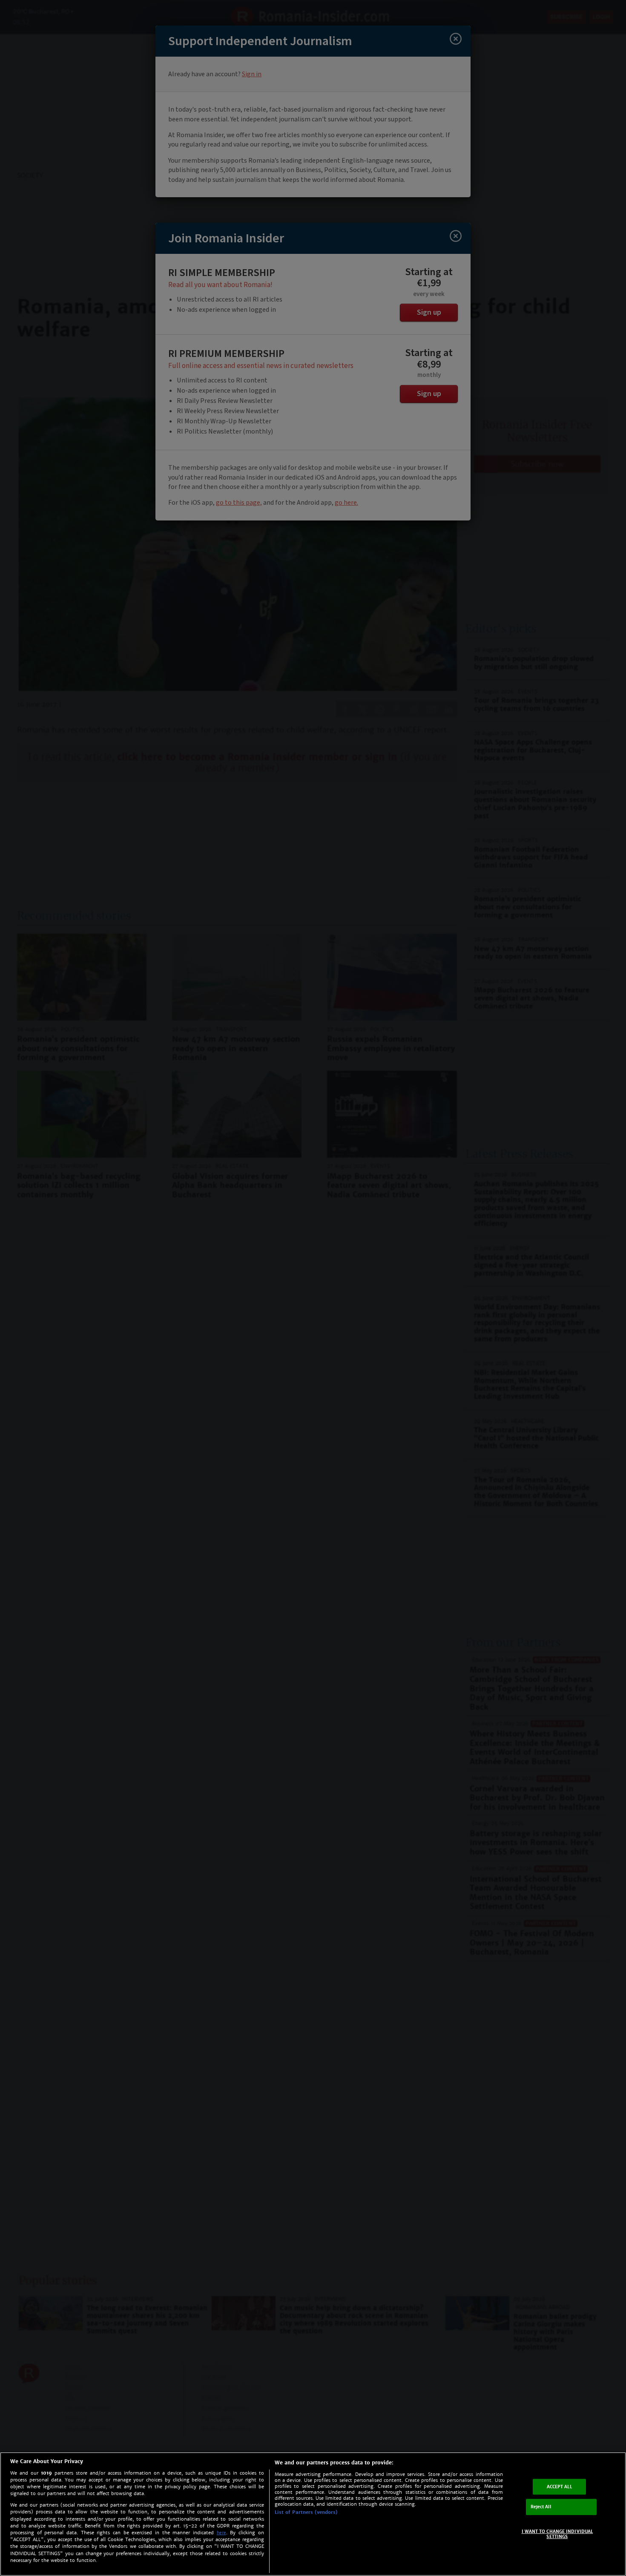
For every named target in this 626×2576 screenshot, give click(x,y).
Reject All (541, 2507)
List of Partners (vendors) (306, 2512)
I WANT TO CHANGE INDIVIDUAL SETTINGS (557, 2534)
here (221, 2533)
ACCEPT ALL (559, 2486)
